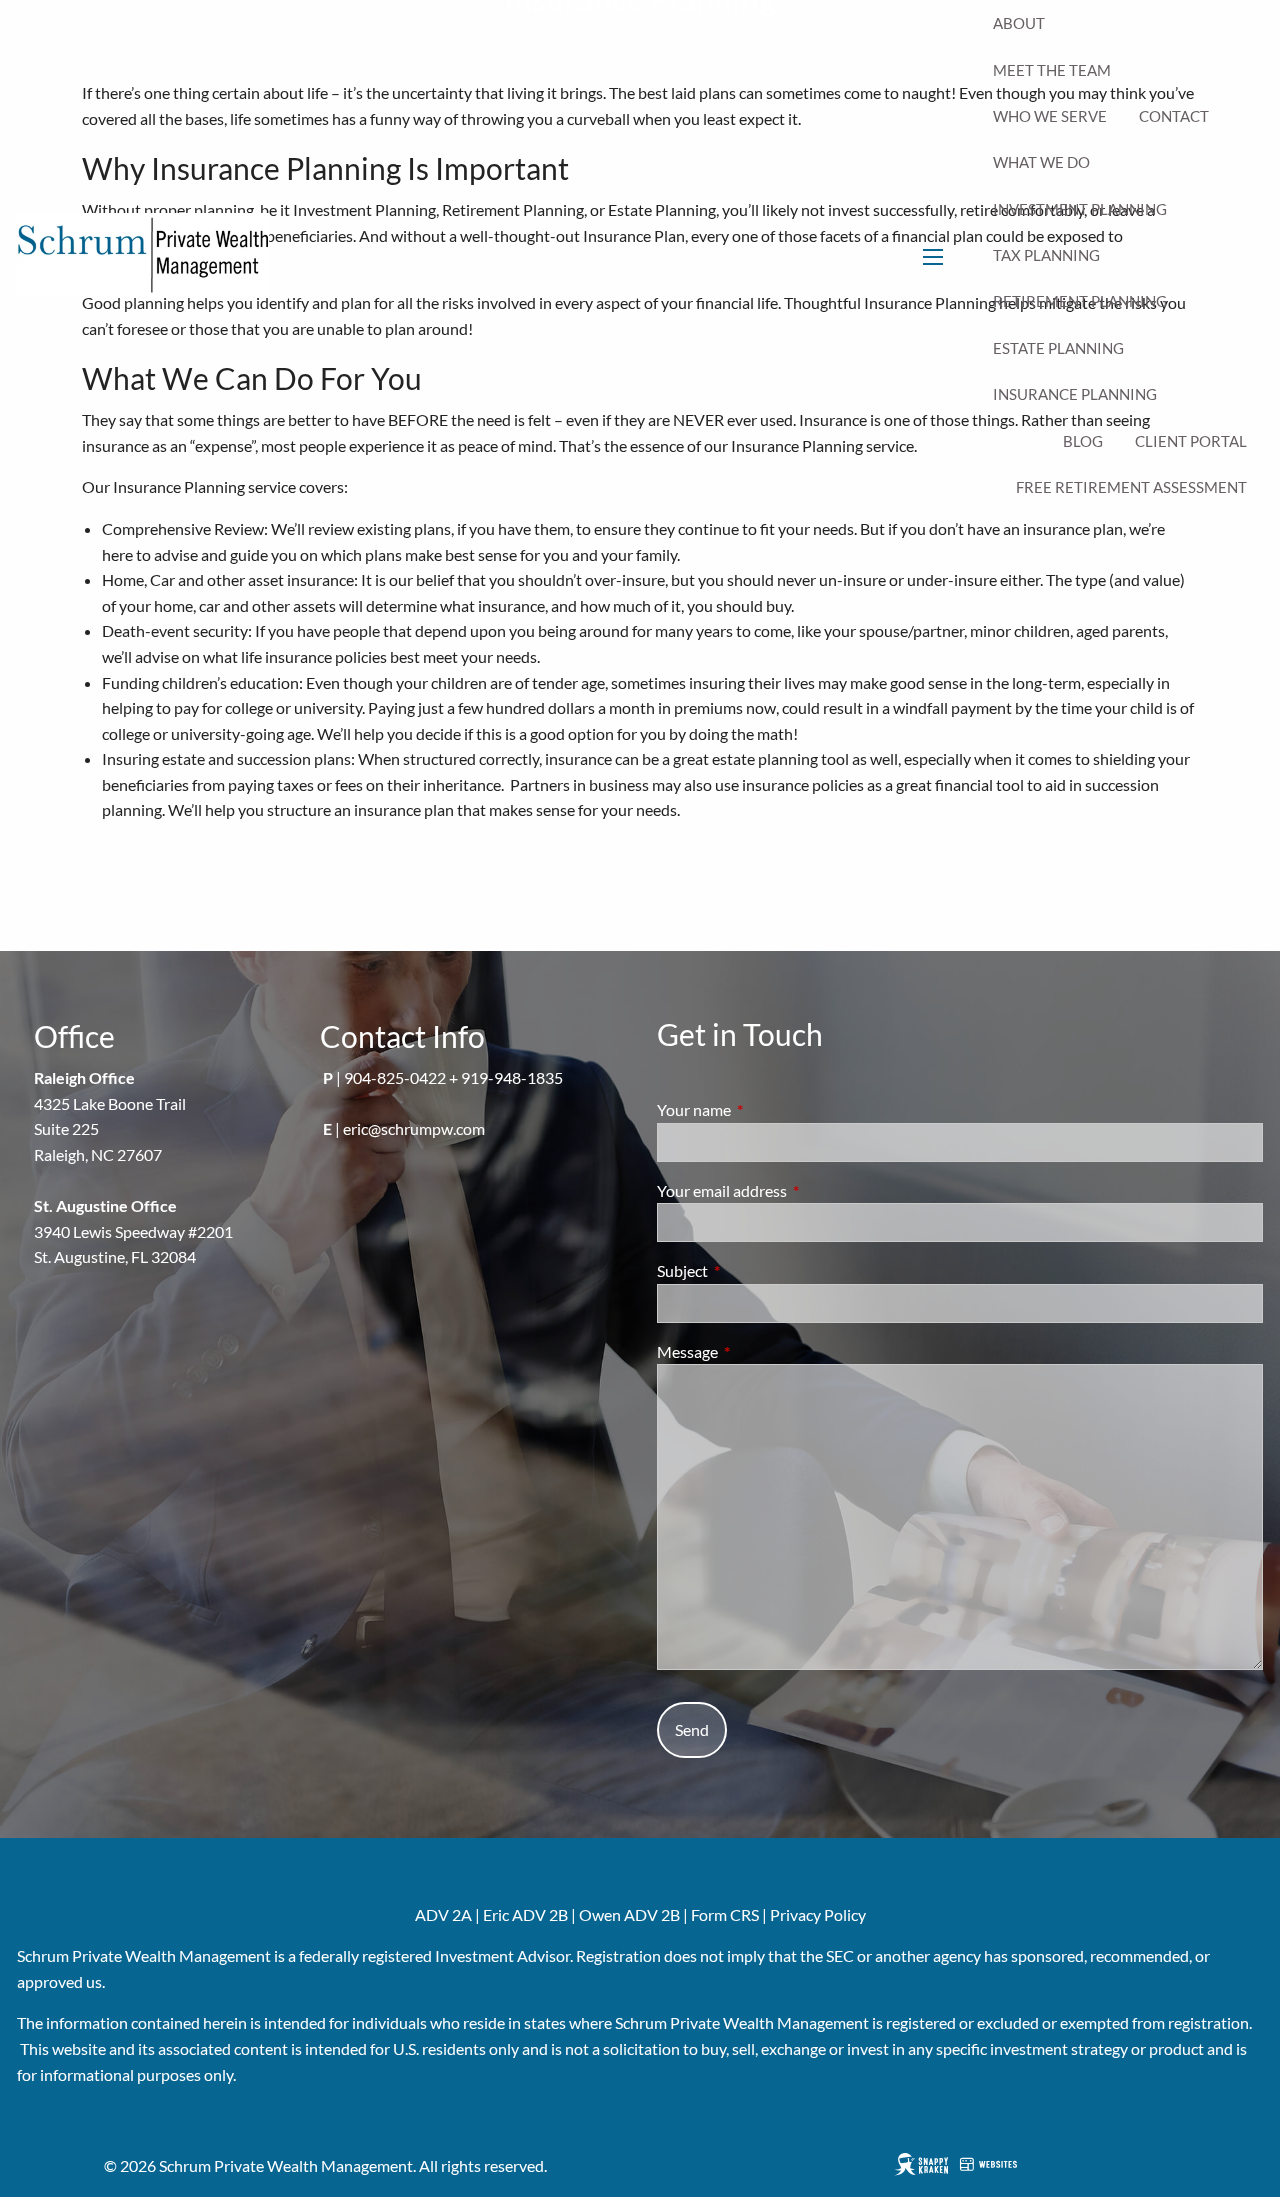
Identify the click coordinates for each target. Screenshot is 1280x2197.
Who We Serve (1050, 116)
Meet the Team (1052, 70)
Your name (766, 1109)
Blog (1083, 441)
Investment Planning (1080, 209)
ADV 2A (443, 1914)
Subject (754, 1270)
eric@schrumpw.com (414, 1128)
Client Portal (1191, 441)
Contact (1174, 116)
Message (759, 1351)
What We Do (1041, 162)
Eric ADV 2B (525, 1914)
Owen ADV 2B (629, 1914)
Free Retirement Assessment (1131, 487)
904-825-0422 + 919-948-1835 (453, 1077)
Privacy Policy (818, 1914)
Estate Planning (1058, 348)
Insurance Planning (1075, 394)
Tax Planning (1046, 255)
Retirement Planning (1080, 301)
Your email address (794, 1190)
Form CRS (725, 1914)
